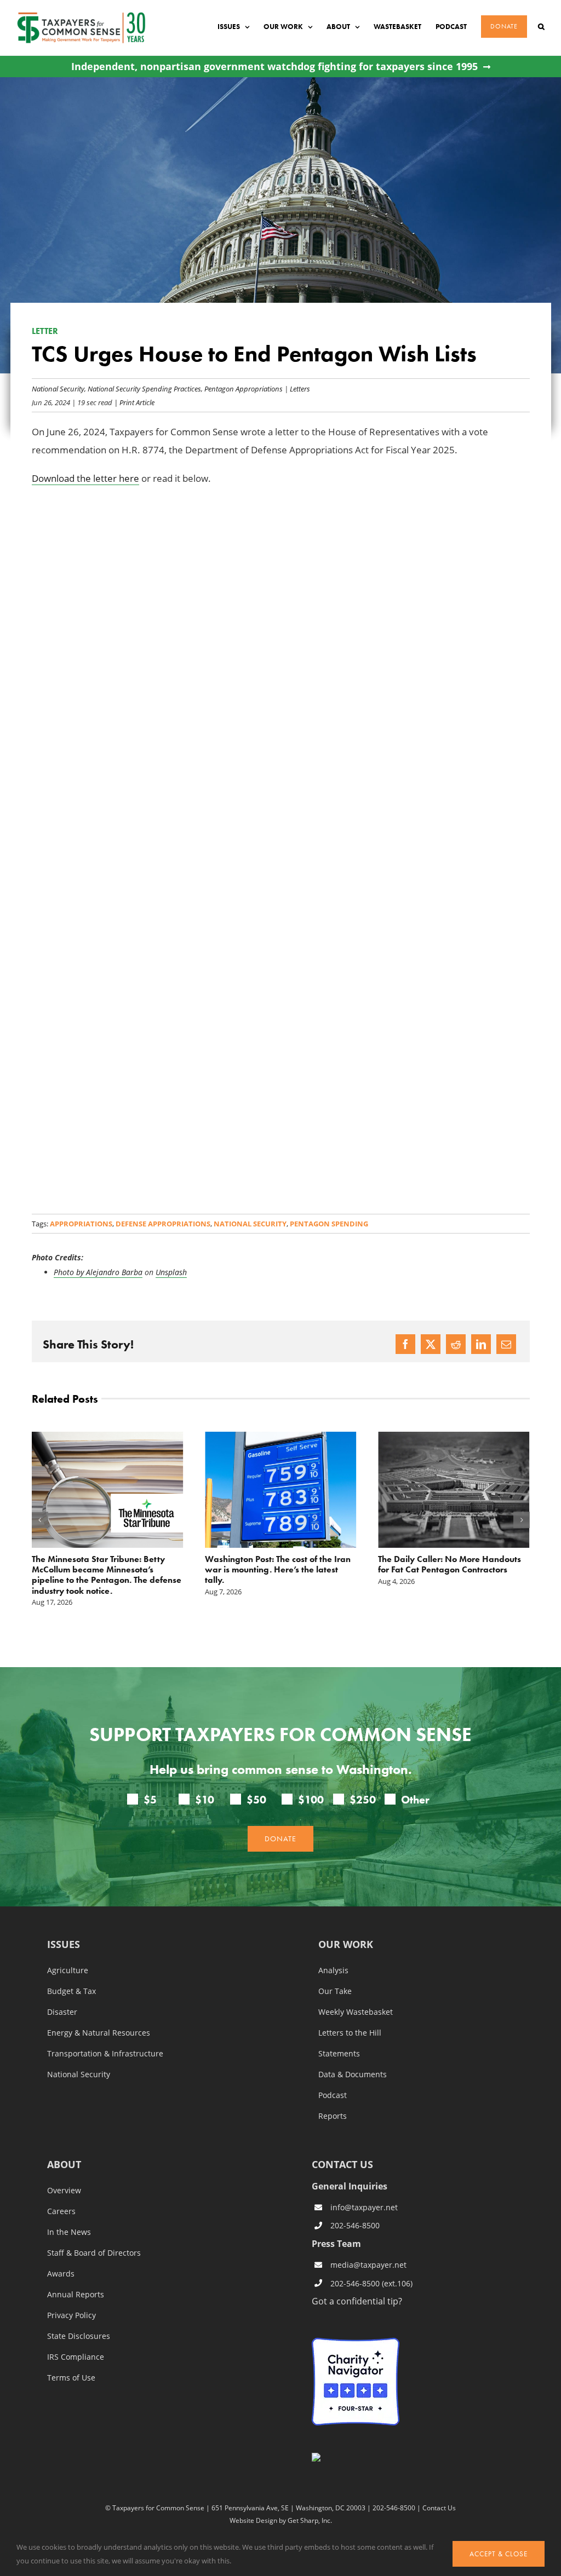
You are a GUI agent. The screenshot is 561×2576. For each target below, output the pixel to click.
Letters (300, 388)
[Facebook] (405, 1344)
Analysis (333, 1970)
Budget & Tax (71, 1991)
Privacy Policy (71, 2315)
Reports (333, 2116)
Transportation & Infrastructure (105, 2054)
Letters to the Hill (350, 2033)
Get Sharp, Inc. (310, 2520)
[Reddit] (456, 1344)
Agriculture (68, 1970)
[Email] (506, 1344)
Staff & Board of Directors (94, 2253)
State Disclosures (79, 2336)
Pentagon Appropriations (244, 388)
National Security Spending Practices (144, 388)
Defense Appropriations (163, 1224)
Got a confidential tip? (357, 2301)
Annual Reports (76, 2295)
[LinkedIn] (481, 1344)
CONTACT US (342, 2164)
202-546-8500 (355, 2225)
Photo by (70, 1272)
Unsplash (171, 1272)
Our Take (335, 1991)
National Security (58, 388)
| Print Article (133, 402)
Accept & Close (499, 2554)
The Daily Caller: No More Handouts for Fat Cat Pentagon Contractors (450, 1564)
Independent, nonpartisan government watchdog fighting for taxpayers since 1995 (274, 67)
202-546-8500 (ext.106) (371, 2283)
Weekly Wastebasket (356, 2012)
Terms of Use (71, 2378)
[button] (541, 27)
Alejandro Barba (114, 1272)
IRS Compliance (76, 2357)
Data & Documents (353, 2074)
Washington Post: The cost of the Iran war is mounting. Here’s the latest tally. (278, 1569)
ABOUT (64, 2165)
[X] (431, 1344)
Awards (61, 2274)
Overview (64, 2191)
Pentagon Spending (329, 1224)
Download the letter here (85, 478)
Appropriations (81, 1224)
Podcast (333, 2095)
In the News (69, 2232)
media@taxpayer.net (368, 2265)
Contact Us (439, 2508)
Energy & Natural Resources (99, 2033)
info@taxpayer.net (364, 2207)
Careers (61, 2211)
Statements (339, 2054)
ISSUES (64, 1945)
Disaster (62, 2012)
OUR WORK (346, 1945)
